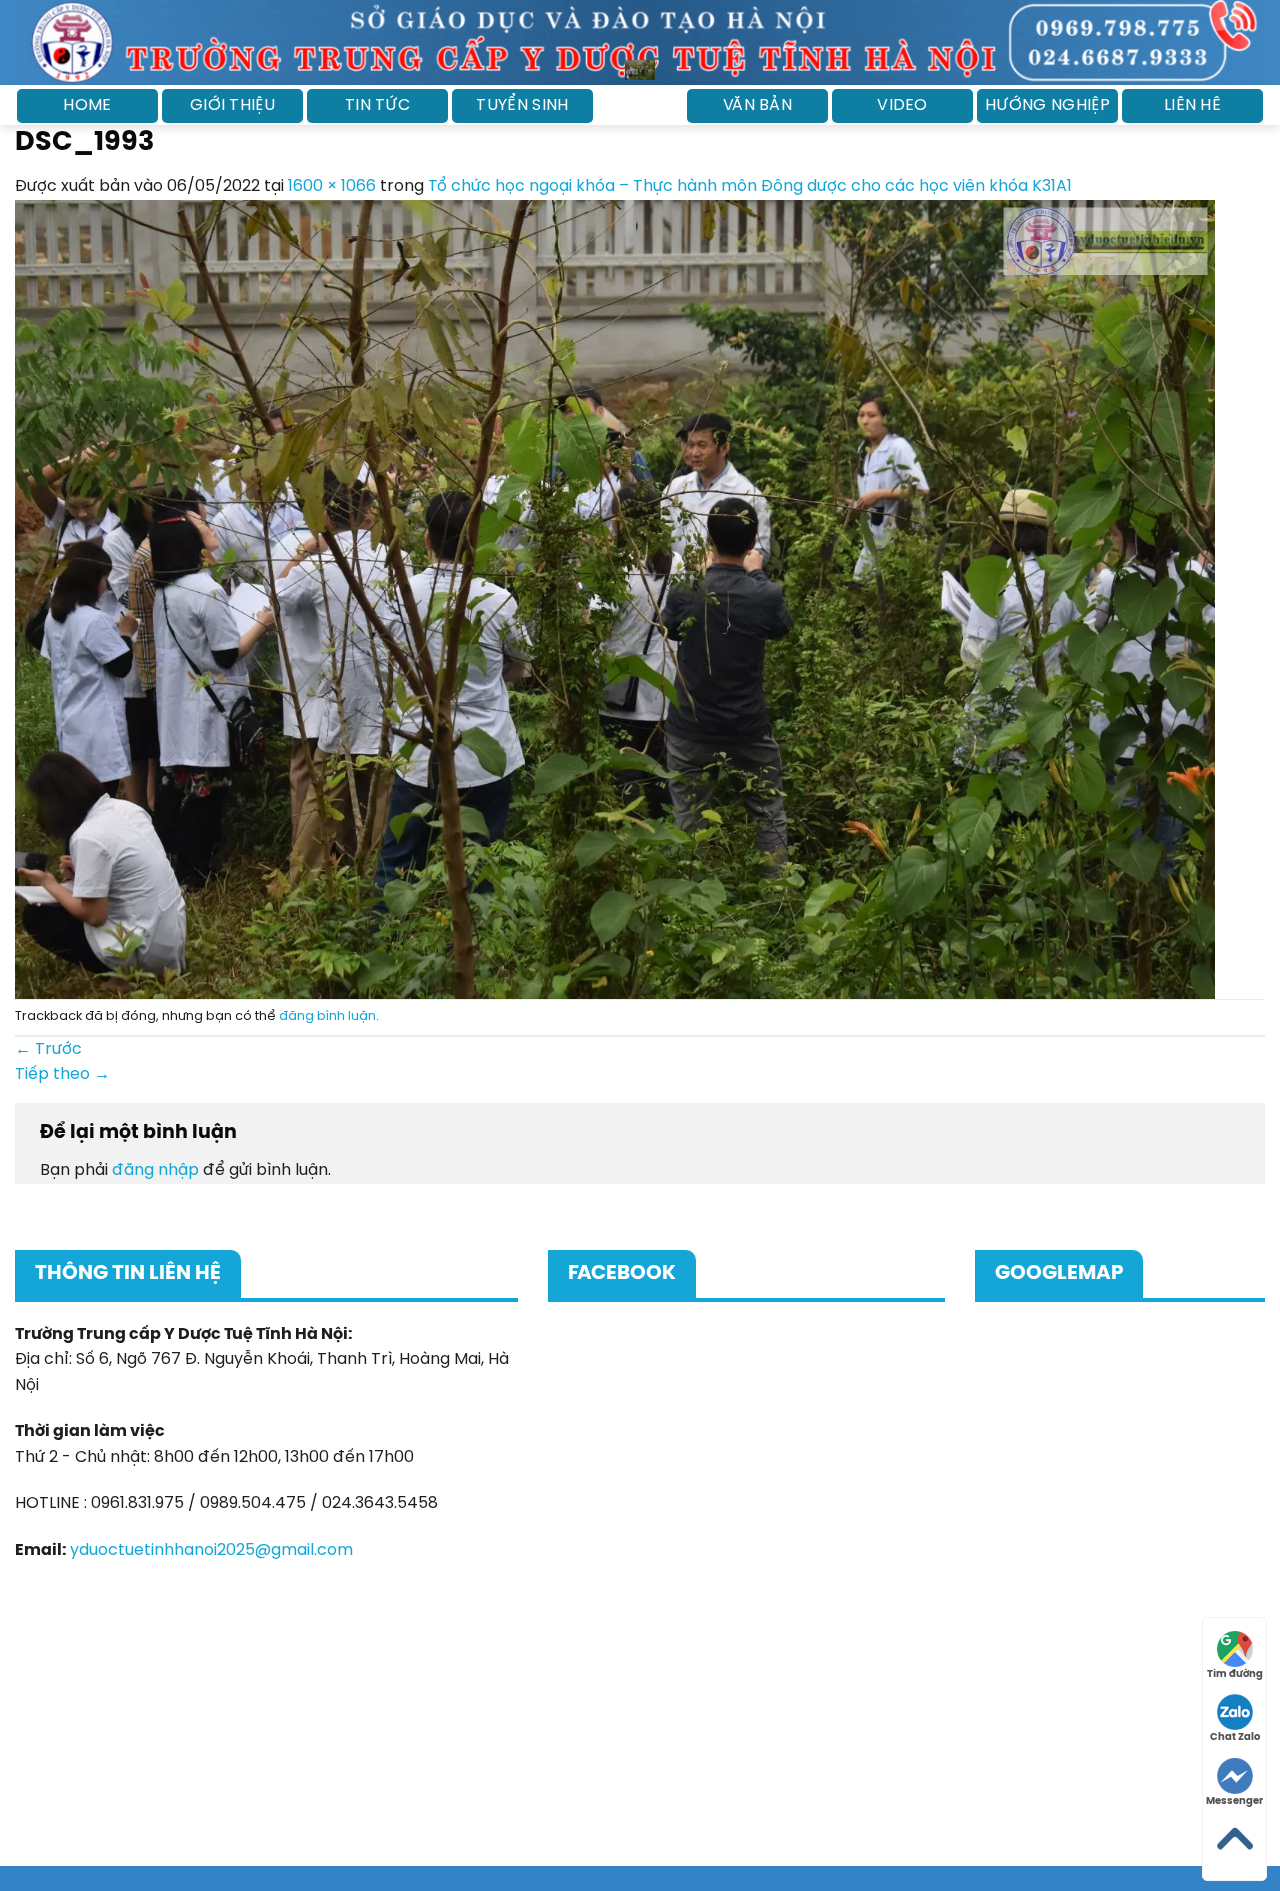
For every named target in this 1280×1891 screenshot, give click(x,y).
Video (902, 105)
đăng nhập (155, 1170)
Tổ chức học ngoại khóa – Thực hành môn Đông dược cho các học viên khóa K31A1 (750, 186)
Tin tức (377, 105)
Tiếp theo (62, 1074)
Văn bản (757, 105)
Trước (48, 1049)
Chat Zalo (1235, 1737)
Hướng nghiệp (1047, 105)
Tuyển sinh (522, 105)
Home (87, 105)
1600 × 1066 (332, 186)
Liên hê (1192, 105)
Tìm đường (1235, 1674)
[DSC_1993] (615, 599)
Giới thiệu (232, 105)
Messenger (1234, 1801)
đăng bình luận (327, 1016)
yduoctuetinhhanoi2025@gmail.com (211, 1550)
